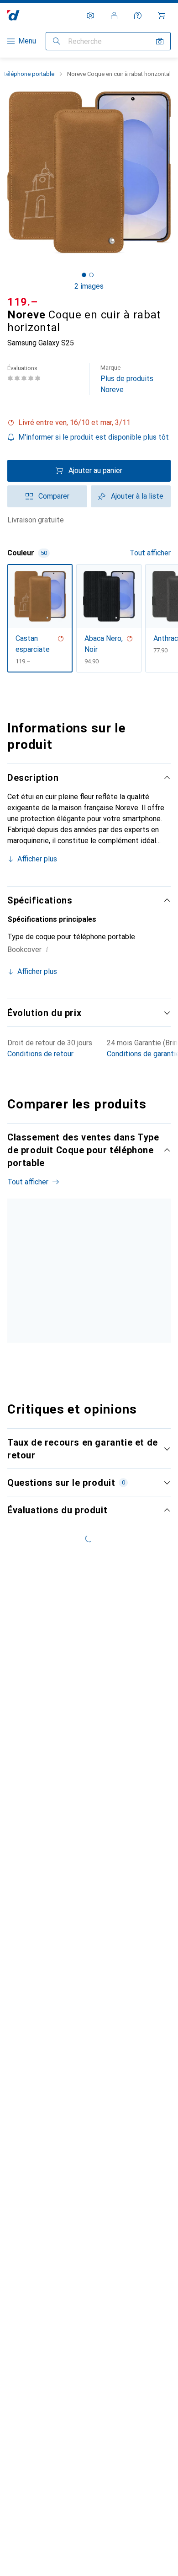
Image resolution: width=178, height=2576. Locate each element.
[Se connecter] (114, 16)
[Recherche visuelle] (160, 41)
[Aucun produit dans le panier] (162, 16)
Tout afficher (150, 553)
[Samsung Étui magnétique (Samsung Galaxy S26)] (107, 1291)
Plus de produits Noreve (127, 379)
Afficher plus (37, 859)
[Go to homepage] (13, 15)
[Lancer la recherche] (57, 41)
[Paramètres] (90, 16)
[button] (89, 423)
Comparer (54, 496)
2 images (89, 286)
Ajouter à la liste (137, 496)
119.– (23, 302)
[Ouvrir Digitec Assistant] (138, 16)
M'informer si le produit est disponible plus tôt (94, 437)
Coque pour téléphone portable (32, 1320)
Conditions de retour (40, 1054)
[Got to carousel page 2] (91, 275)
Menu (27, 41)
